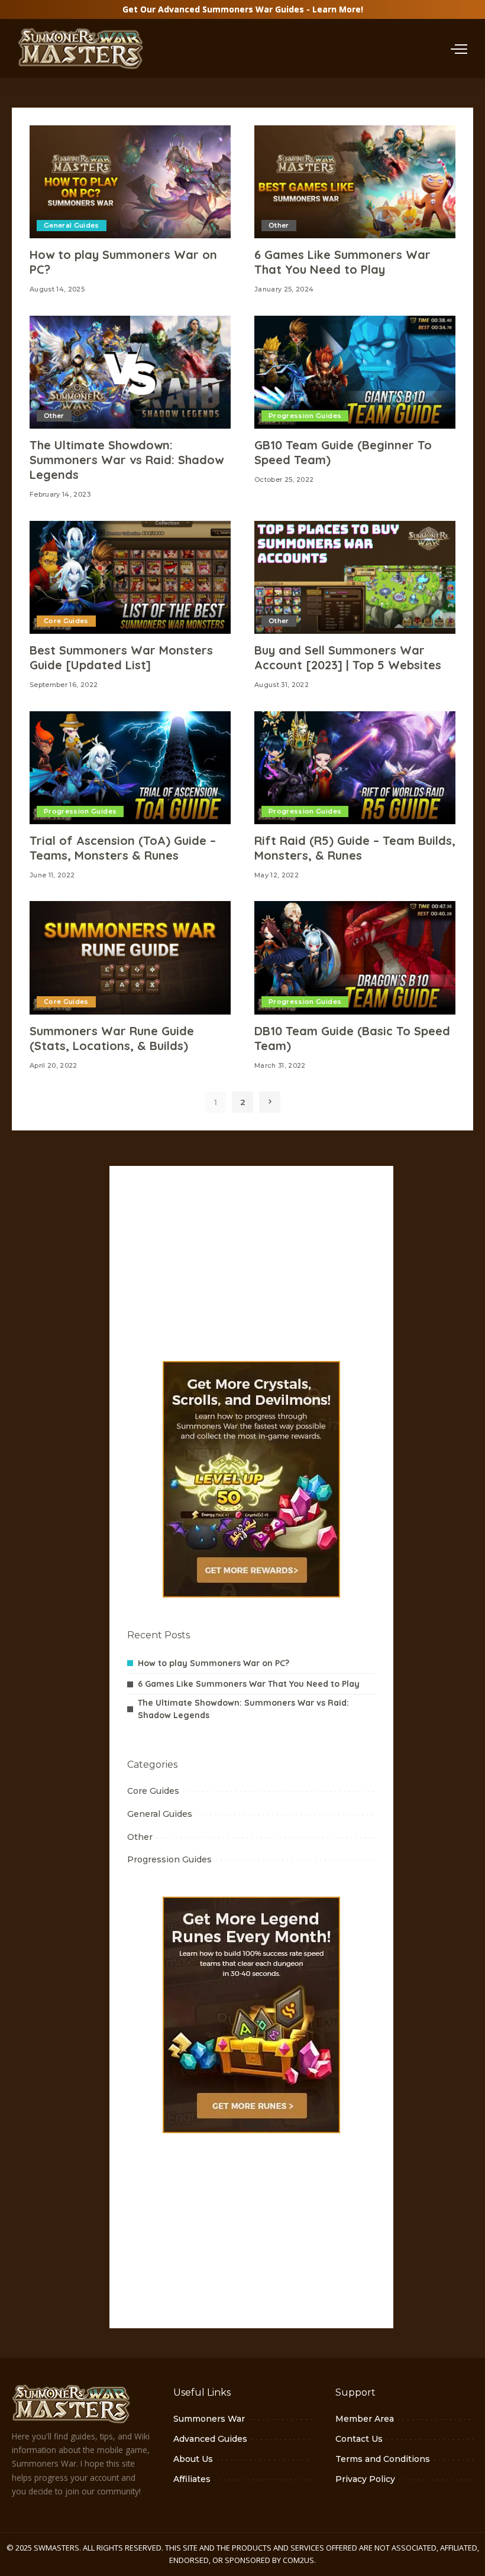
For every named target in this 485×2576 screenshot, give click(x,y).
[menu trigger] (459, 48)
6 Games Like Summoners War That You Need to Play (342, 262)
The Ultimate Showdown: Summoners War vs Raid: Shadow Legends (127, 460)
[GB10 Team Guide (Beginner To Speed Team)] (355, 372)
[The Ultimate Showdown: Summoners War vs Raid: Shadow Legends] (130, 372)
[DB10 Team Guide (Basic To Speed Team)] (355, 958)
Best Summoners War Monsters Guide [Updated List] (121, 657)
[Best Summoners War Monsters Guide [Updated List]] (130, 577)
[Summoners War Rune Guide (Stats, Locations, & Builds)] (130, 958)
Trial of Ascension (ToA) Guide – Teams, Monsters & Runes (123, 848)
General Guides (72, 225)
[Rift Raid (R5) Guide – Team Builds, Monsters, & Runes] (355, 768)
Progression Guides (305, 416)
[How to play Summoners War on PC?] (130, 182)
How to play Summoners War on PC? (214, 1663)
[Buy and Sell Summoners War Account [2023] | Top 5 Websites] (355, 577)
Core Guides (66, 621)
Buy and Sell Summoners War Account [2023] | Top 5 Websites (348, 657)
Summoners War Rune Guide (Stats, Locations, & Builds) (112, 1038)
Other (279, 225)
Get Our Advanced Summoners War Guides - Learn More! (243, 9)
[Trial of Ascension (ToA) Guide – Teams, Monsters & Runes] (130, 768)
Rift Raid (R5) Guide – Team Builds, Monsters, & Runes (355, 848)
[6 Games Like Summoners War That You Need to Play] (355, 182)
